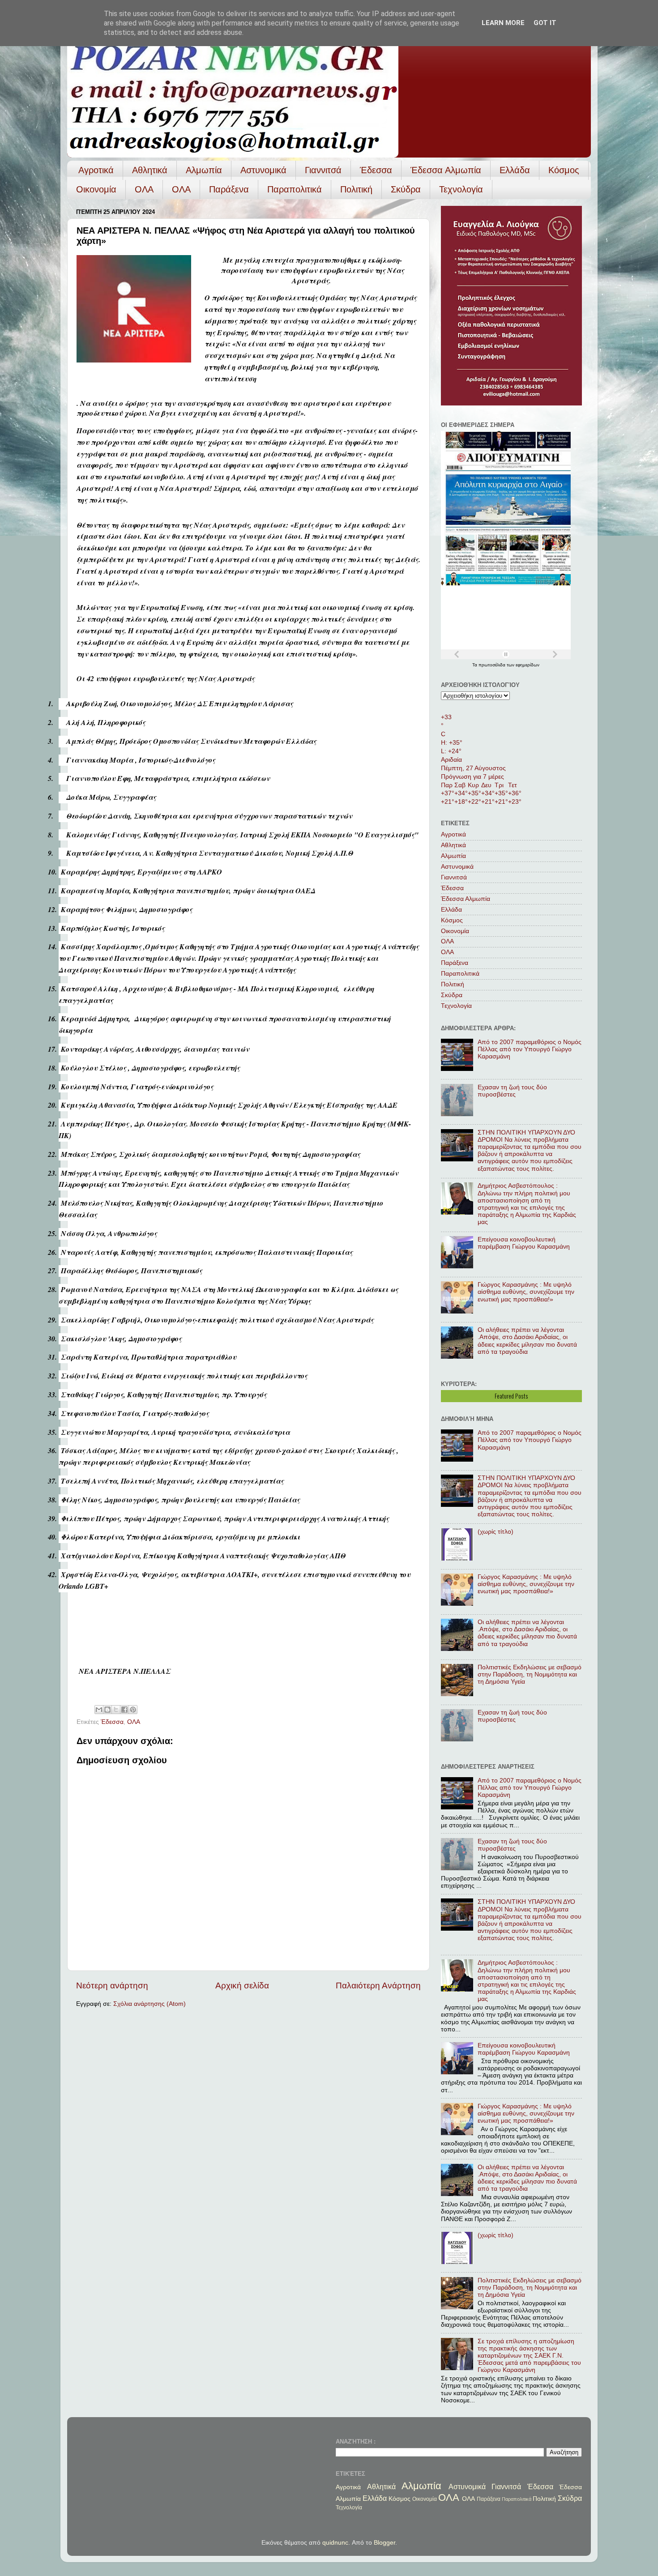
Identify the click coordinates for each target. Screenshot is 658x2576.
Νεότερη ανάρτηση (112, 1985)
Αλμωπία (204, 170)
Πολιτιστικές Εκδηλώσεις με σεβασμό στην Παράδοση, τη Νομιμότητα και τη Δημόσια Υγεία (530, 1674)
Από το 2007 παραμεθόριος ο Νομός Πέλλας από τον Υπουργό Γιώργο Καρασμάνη (530, 1049)
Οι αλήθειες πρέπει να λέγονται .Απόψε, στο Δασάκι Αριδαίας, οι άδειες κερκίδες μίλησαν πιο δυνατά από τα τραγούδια (527, 1341)
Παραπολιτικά (295, 189)
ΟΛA (181, 189)
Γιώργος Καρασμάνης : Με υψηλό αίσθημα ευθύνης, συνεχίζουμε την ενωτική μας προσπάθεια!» (526, 1292)
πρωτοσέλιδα (493, 665)
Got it (545, 23)
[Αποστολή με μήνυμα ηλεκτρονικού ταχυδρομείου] (99, 1710)
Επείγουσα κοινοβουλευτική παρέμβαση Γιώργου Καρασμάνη (524, 1243)
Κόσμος (564, 170)
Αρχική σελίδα (242, 1985)
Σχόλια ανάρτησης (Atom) (150, 2004)
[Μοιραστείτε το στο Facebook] (124, 1710)
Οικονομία (96, 189)
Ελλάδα (515, 170)
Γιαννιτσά (323, 170)
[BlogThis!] (107, 1710)
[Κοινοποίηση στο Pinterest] (133, 1710)
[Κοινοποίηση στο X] (116, 1710)
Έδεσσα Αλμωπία (446, 170)
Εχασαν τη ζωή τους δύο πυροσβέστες (512, 1091)
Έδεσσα (376, 170)
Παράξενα (229, 189)
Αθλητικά (150, 170)
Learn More (503, 23)
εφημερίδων (528, 665)
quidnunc (335, 2543)
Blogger (385, 2543)
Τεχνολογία (461, 189)
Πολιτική (356, 189)
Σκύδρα (406, 189)
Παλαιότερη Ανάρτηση (378, 1985)
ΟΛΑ (144, 189)
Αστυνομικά (263, 170)
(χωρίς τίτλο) (496, 1532)
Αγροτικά (96, 170)
